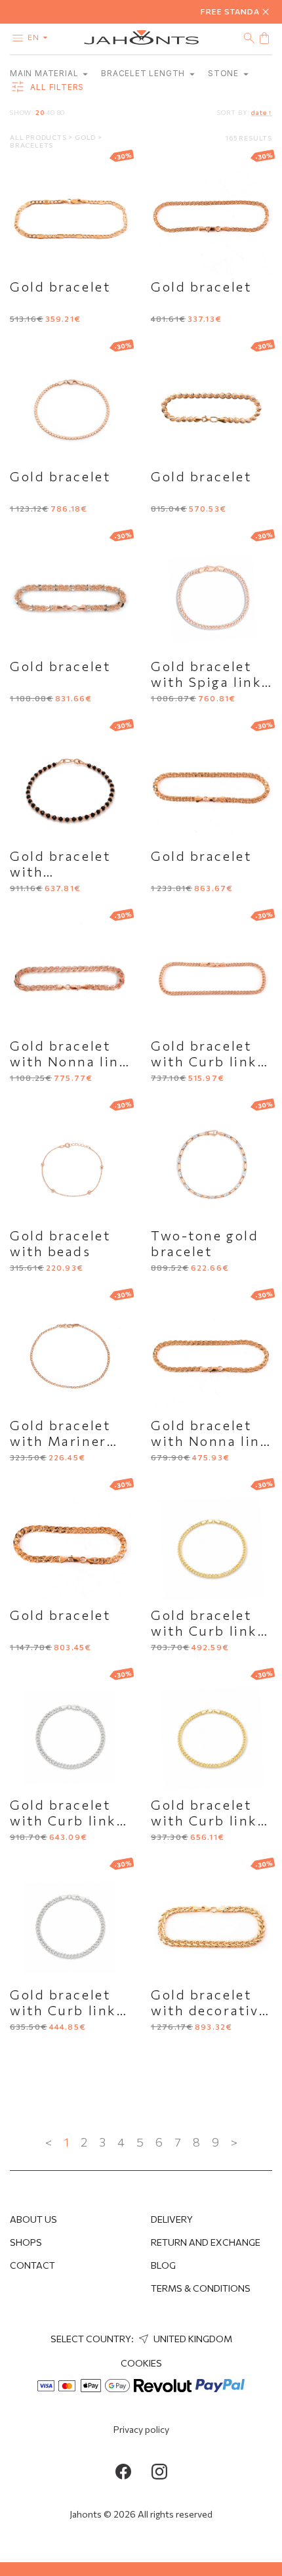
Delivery (172, 2219)
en (34, 37)
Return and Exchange (206, 2242)
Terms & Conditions (201, 2288)
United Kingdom (192, 2339)
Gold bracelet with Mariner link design (60, 1441)
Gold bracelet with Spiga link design (206, 682)
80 (61, 112)
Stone (225, 73)
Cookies (141, 2363)
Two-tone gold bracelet (205, 1243)
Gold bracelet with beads (60, 1243)
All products (39, 137)
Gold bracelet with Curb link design (204, 1061)
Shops (26, 2242)
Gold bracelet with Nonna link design (69, 1061)
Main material (45, 73)
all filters (56, 88)
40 (50, 112)
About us (33, 2219)
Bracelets (31, 145)
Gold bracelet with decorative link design (209, 2010)
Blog (163, 2265)
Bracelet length (144, 73)
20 (40, 112)
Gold (86, 137)
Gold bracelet (60, 286)
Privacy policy (141, 2429)
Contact (32, 2265)
